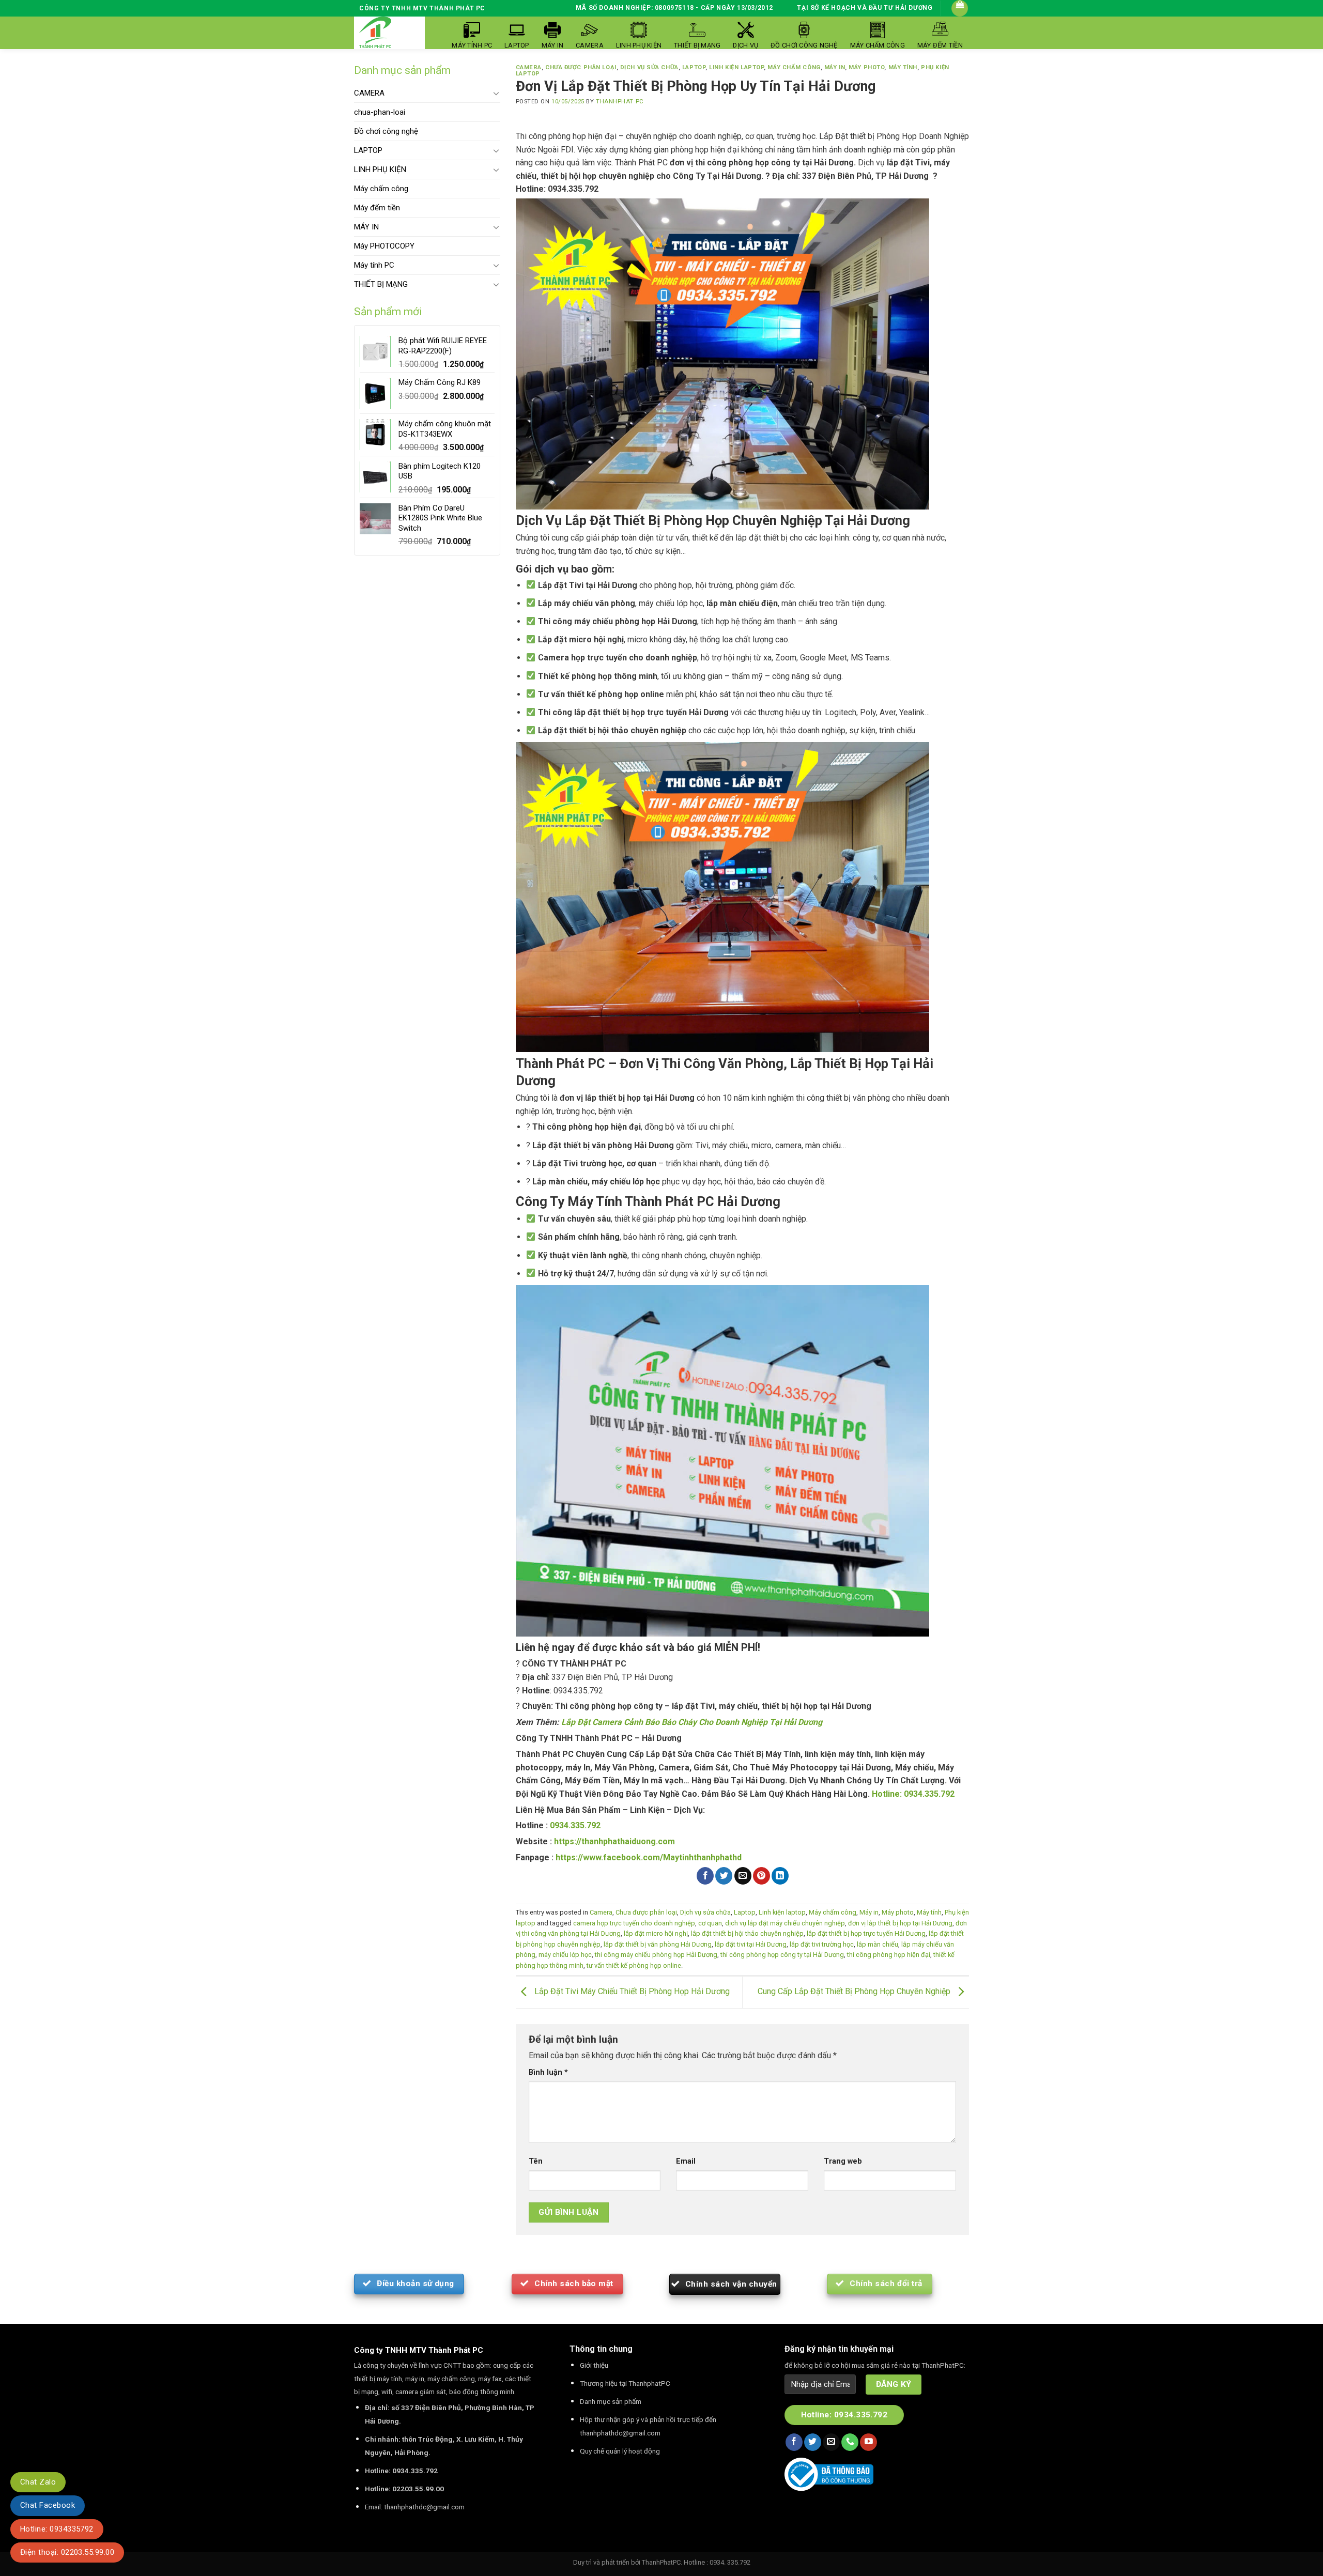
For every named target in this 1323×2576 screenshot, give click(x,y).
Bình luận (548, 2072)
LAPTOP (368, 150)
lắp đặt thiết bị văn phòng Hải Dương (658, 1944)
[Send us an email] (831, 2442)
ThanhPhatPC (661, 2562)
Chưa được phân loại (581, 67)
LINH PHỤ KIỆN (380, 169)
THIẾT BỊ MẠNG (381, 284)
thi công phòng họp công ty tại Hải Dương (782, 1955)
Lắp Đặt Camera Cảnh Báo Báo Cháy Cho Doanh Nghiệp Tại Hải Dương (692, 1722)
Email (686, 2161)
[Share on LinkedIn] (780, 1876)
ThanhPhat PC (620, 102)
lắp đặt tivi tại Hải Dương (751, 1944)
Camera (529, 67)
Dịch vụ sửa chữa (649, 67)
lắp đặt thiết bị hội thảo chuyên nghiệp (747, 1933)
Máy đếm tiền (377, 208)
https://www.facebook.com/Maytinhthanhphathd (649, 1857)
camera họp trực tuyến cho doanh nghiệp (634, 1923)
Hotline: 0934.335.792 (913, 1794)
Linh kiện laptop (736, 67)
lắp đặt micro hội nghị (656, 1933)
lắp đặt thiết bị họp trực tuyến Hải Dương (866, 1933)
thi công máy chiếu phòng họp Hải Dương (656, 1955)
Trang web (843, 2161)
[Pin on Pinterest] (762, 1876)
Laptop (694, 67)
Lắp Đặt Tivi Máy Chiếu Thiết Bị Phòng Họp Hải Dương (631, 1991)
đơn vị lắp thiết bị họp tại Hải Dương (900, 1923)
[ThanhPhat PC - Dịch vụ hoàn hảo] (375, 33)
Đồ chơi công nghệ (386, 131)
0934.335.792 (575, 1825)
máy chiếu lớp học (565, 1955)
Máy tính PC (374, 265)
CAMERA (369, 93)
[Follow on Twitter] (813, 2442)
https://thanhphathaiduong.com (614, 1841)
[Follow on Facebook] (794, 2442)
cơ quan (710, 1923)
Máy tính (903, 67)
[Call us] (850, 2442)
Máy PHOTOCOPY (384, 246)
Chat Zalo (38, 2482)
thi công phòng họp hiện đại (889, 1955)
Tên (536, 2161)
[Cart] (960, 8)
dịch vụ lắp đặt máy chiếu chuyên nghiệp (785, 1923)
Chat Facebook (48, 2505)
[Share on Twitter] (724, 1876)
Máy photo (866, 67)
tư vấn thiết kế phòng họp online (634, 1965)
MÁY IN (366, 227)
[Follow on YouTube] (868, 2442)
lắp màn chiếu (878, 1944)
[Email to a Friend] (743, 1876)
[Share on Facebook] (705, 1876)
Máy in (835, 67)
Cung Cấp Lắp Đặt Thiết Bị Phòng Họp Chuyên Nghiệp (855, 1991)
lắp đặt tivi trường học (822, 1944)
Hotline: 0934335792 (57, 2529)
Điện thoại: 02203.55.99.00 (67, 2552)
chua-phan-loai (380, 112)
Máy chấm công (381, 189)
